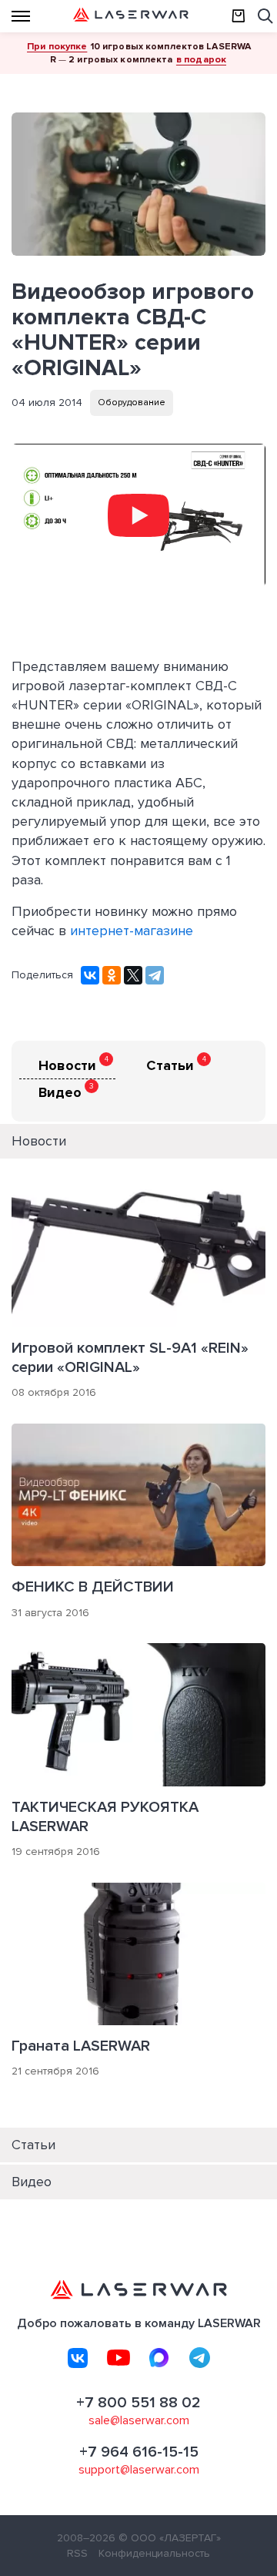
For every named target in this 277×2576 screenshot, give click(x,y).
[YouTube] (118, 2358)
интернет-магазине (132, 931)
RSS (77, 2553)
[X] (133, 975)
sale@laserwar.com (139, 2420)
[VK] (78, 2358)
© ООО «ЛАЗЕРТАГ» (170, 2538)
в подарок (201, 59)
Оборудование (132, 402)
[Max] (159, 2358)
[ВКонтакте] (90, 975)
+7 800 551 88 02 (138, 2403)
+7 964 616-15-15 (139, 2452)
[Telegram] (155, 975)
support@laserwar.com (139, 2470)
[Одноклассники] (112, 975)
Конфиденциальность (154, 2553)
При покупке (57, 46)
